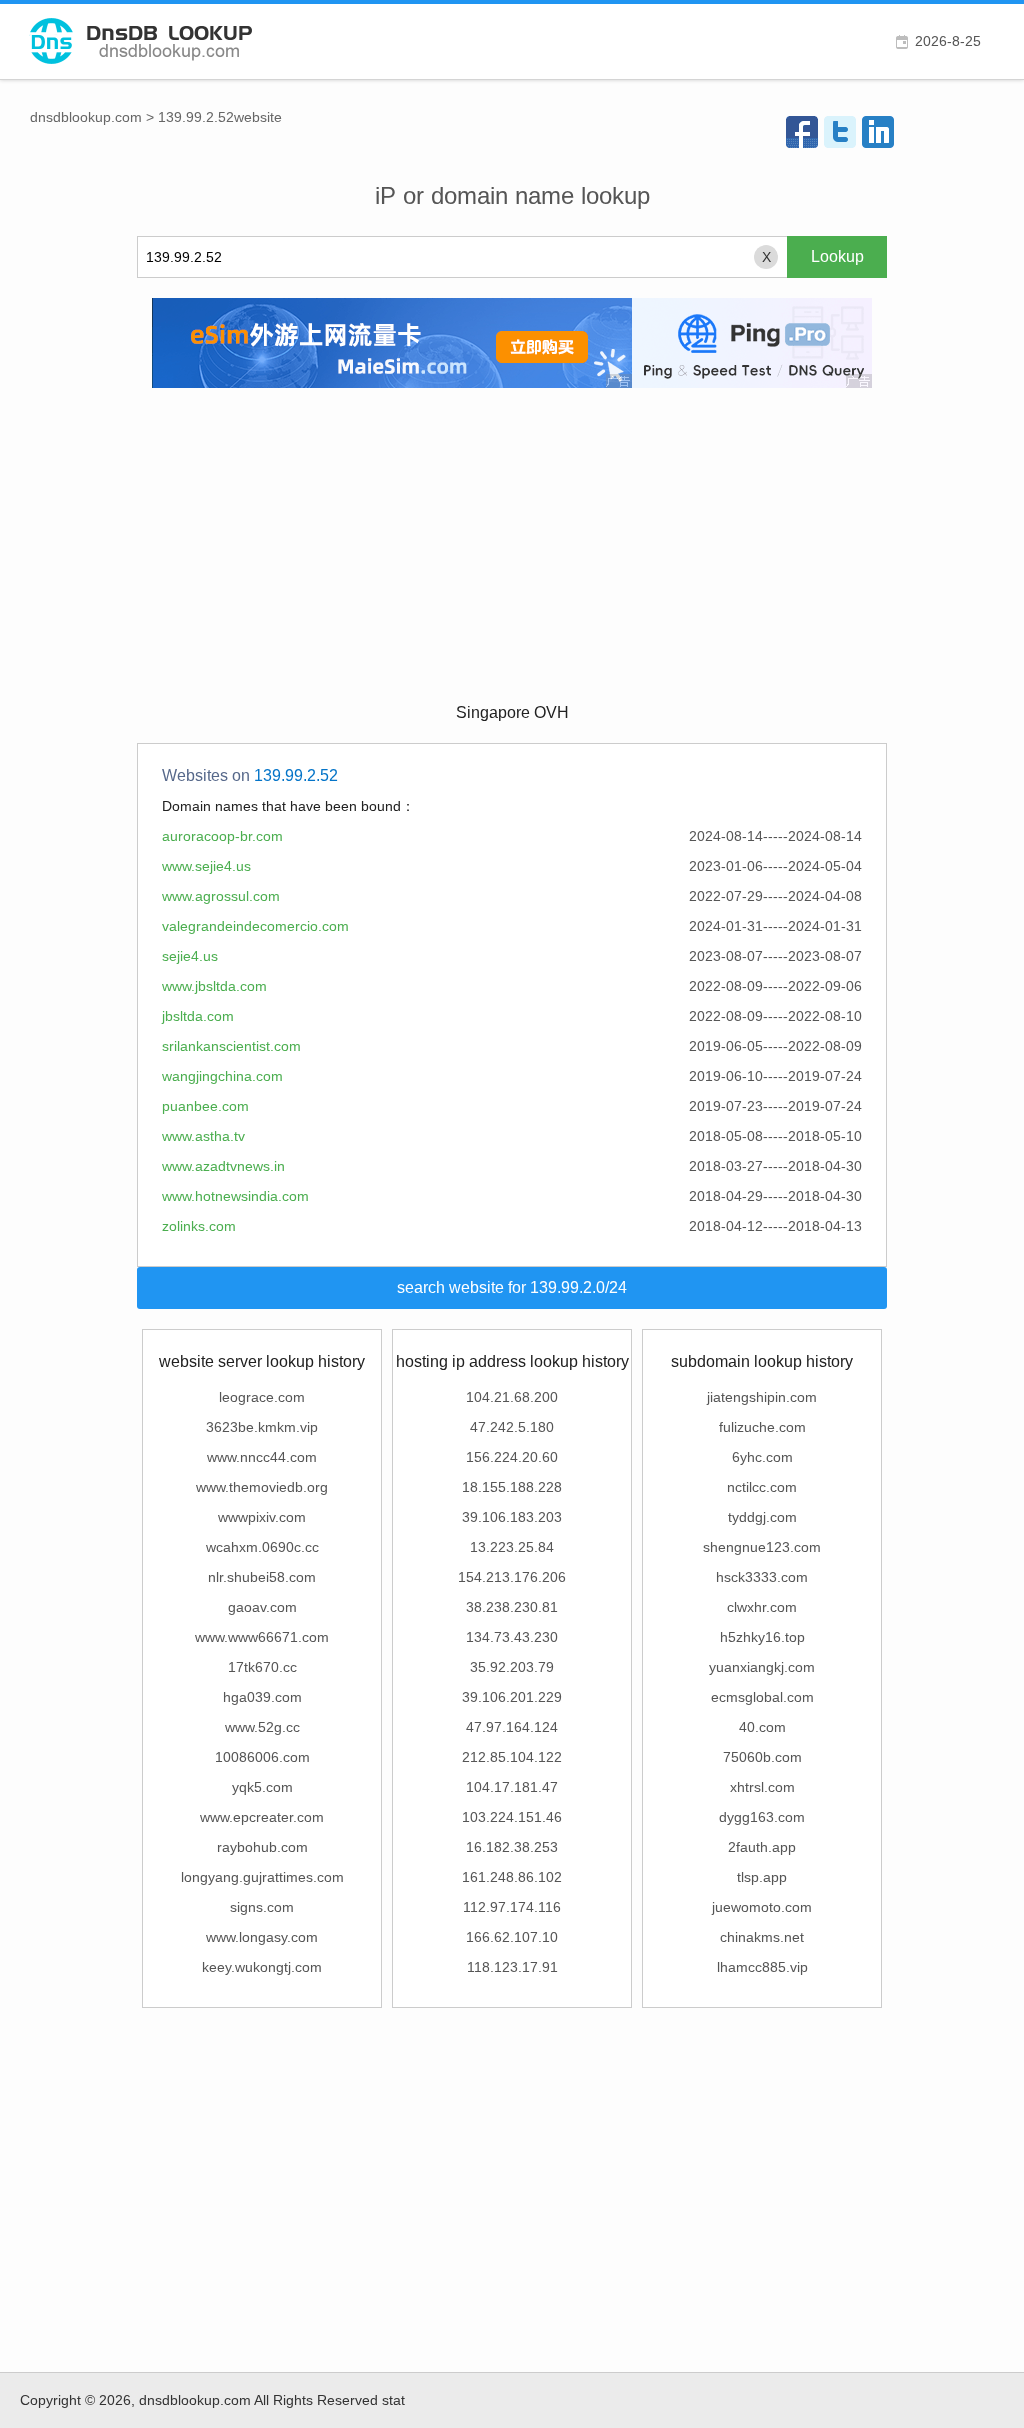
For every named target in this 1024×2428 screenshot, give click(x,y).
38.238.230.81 (512, 1607)
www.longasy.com (262, 1937)
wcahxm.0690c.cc (262, 1547)
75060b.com (762, 1757)
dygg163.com (762, 1817)
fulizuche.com (762, 1427)
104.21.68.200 (512, 1397)
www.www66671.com (262, 1637)
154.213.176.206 (512, 1577)
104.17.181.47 (512, 1787)
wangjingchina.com (222, 1076)
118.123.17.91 (512, 1967)
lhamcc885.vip (762, 1967)
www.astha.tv (203, 1136)
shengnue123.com (762, 1547)
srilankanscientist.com (231, 1046)
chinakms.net (762, 1937)
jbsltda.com (198, 1016)
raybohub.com (262, 1847)
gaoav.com (262, 1607)
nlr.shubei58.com (262, 1577)
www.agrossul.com (221, 896)
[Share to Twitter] (840, 132)
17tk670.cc (262, 1667)
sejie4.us (190, 956)
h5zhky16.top (762, 1637)
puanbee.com (205, 1106)
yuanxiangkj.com (762, 1667)
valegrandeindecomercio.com (255, 926)
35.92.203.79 (512, 1667)
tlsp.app (762, 1877)
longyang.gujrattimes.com (262, 1877)
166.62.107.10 (512, 1937)
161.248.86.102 (512, 1877)
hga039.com (262, 1697)
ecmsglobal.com (762, 1697)
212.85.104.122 (512, 1757)
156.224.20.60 (512, 1457)
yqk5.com (262, 1787)
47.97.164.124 (512, 1727)
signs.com (262, 1907)
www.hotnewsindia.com (235, 1196)
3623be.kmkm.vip (262, 1427)
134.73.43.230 (512, 1637)
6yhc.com (762, 1457)
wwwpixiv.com (262, 1517)
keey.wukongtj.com (262, 1967)
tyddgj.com (762, 1517)
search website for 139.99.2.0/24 (512, 1287)
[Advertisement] (512, 543)
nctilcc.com (762, 1487)
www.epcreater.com (262, 1817)
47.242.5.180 (512, 1427)
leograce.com (262, 1397)
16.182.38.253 (512, 1847)
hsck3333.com (762, 1577)
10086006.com (262, 1757)
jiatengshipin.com (762, 1397)
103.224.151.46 (512, 1817)
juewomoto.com (762, 1907)
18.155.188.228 (512, 1487)
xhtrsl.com (762, 1787)
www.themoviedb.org (262, 1487)
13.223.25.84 (512, 1547)
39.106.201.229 (512, 1697)
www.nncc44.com (262, 1457)
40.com (762, 1727)
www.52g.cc (262, 1727)
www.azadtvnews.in (223, 1166)
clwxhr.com (762, 1607)
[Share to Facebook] (802, 132)
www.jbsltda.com (214, 986)
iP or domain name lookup (512, 195)
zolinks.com (199, 1226)
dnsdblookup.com (86, 117)
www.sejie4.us (206, 866)
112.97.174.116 (512, 1907)
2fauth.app (762, 1847)
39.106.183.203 (512, 1517)
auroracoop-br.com (222, 836)
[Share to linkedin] (878, 132)
